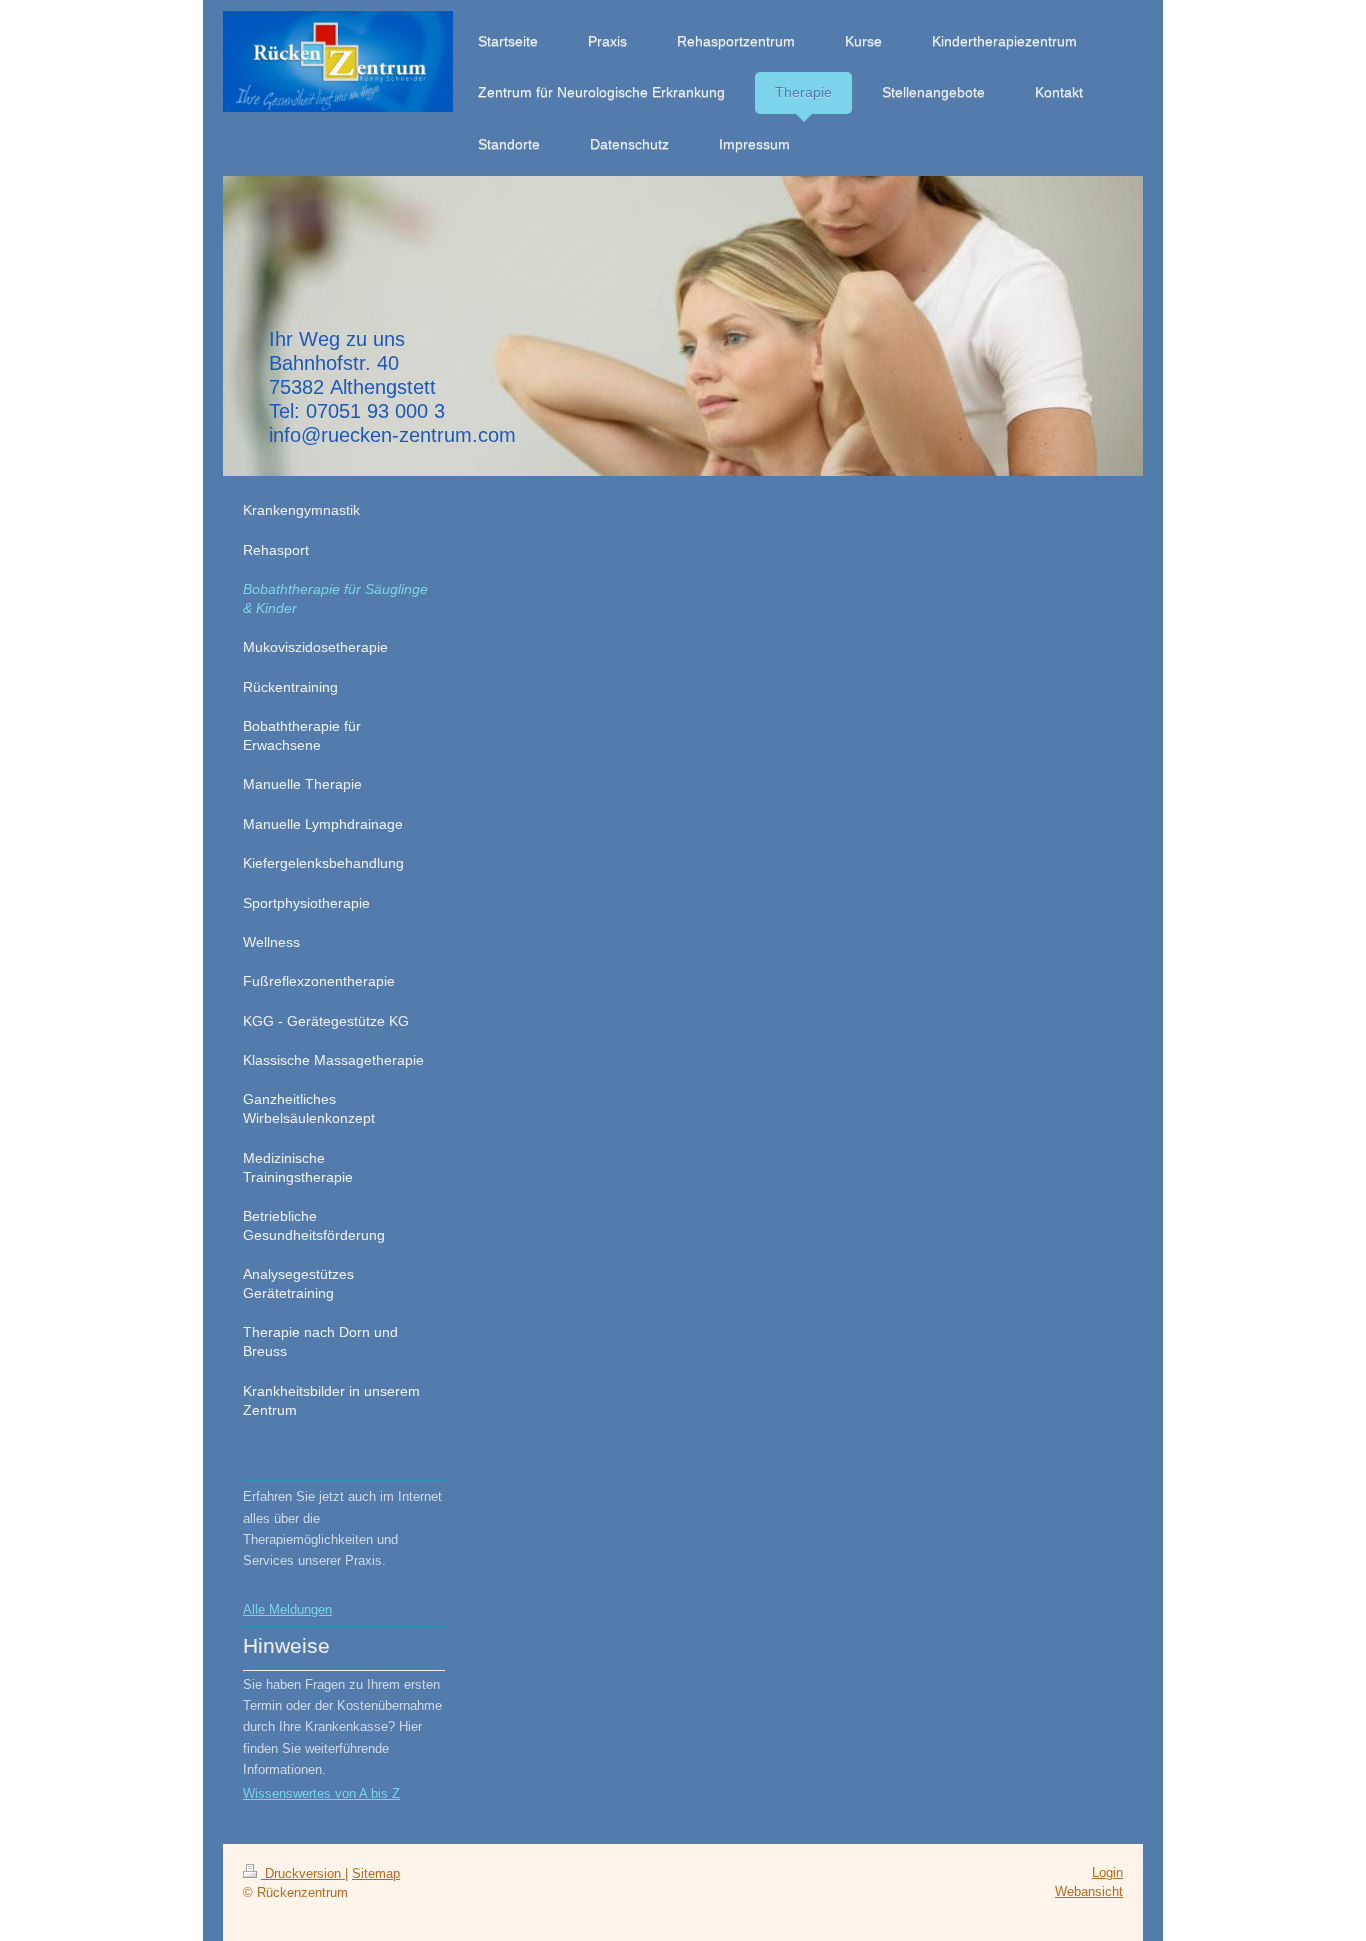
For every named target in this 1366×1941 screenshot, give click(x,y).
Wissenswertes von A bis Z (321, 1793)
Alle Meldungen (287, 1609)
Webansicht (1089, 1891)
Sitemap (376, 1873)
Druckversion (303, 1873)
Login (1107, 1872)
